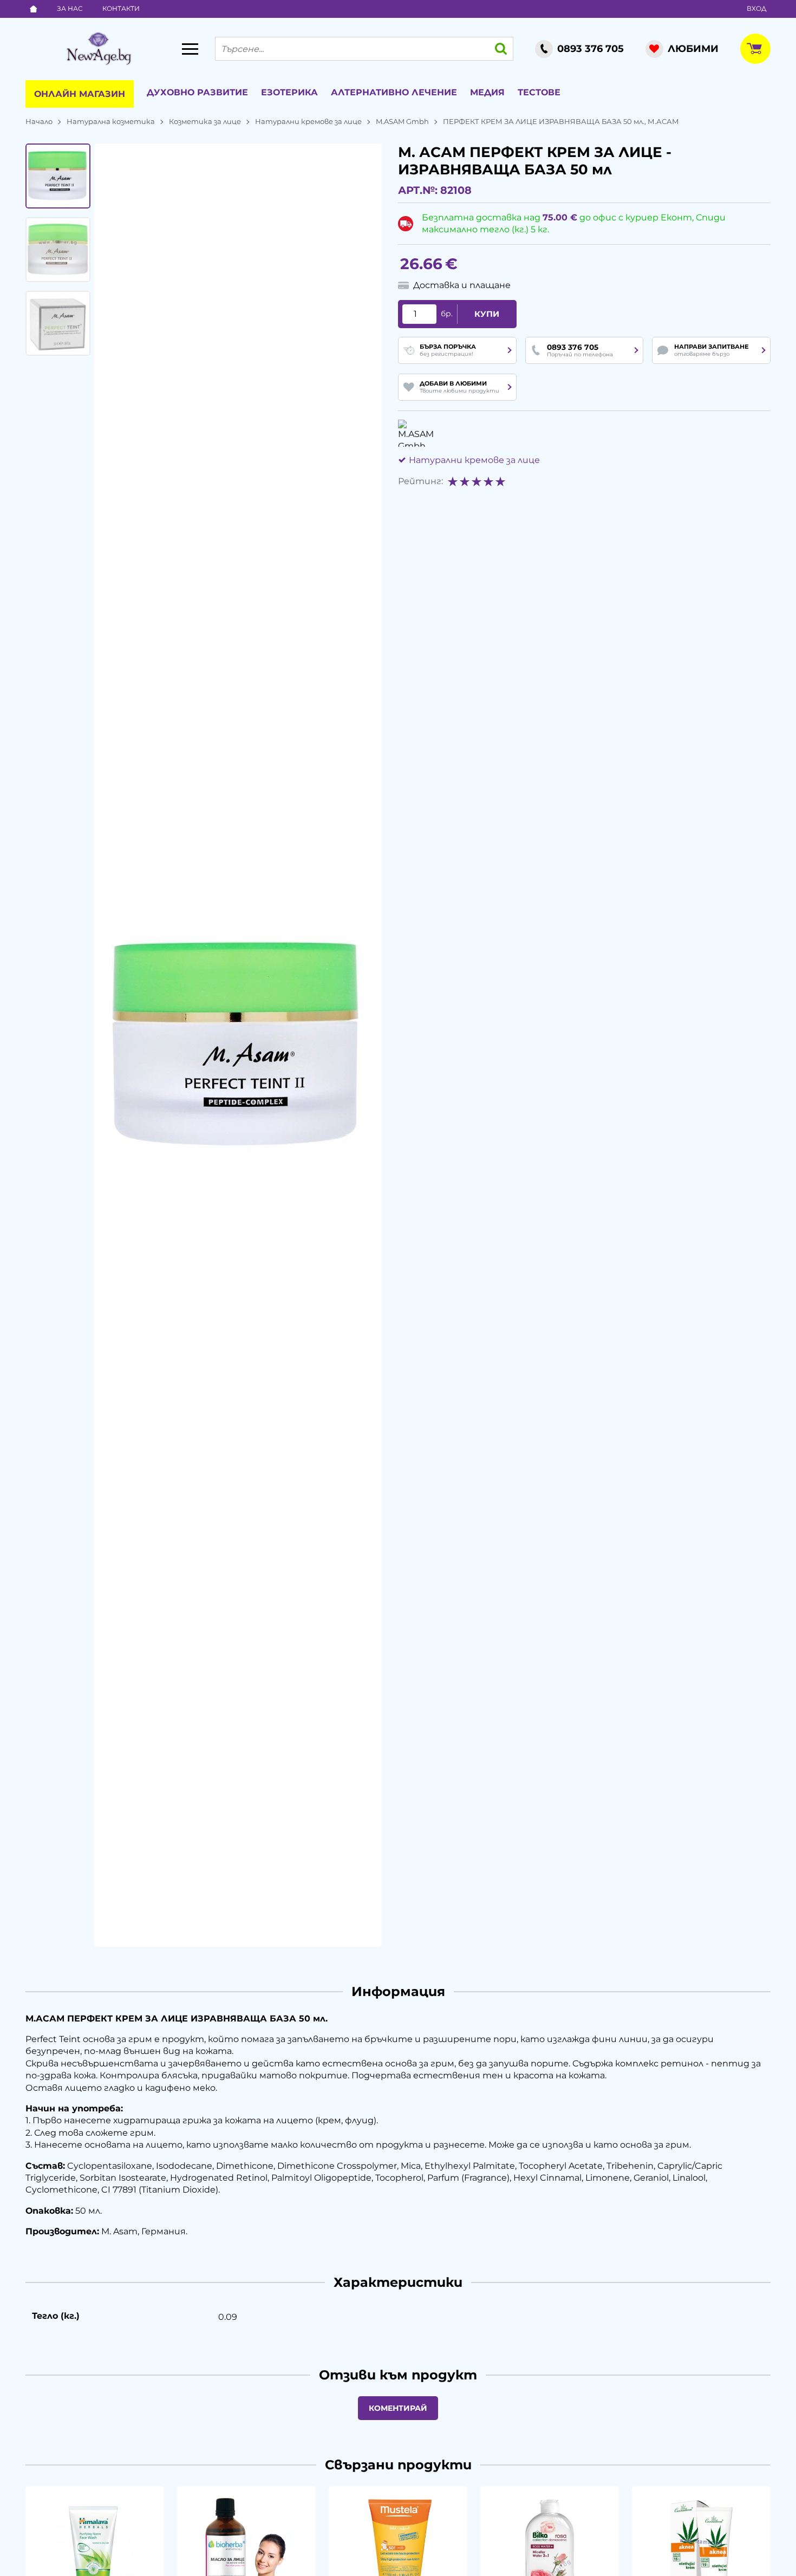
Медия (487, 92)
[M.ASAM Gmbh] (416, 433)
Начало (39, 121)
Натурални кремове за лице (308, 121)
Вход (756, 8)
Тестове (539, 92)
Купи (487, 314)
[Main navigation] (190, 49)
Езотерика (289, 92)
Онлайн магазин (80, 94)
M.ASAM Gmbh (402, 121)
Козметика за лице (205, 121)
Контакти (121, 8)
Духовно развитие (197, 92)
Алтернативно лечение (394, 92)
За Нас (70, 8)
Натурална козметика (111, 121)
